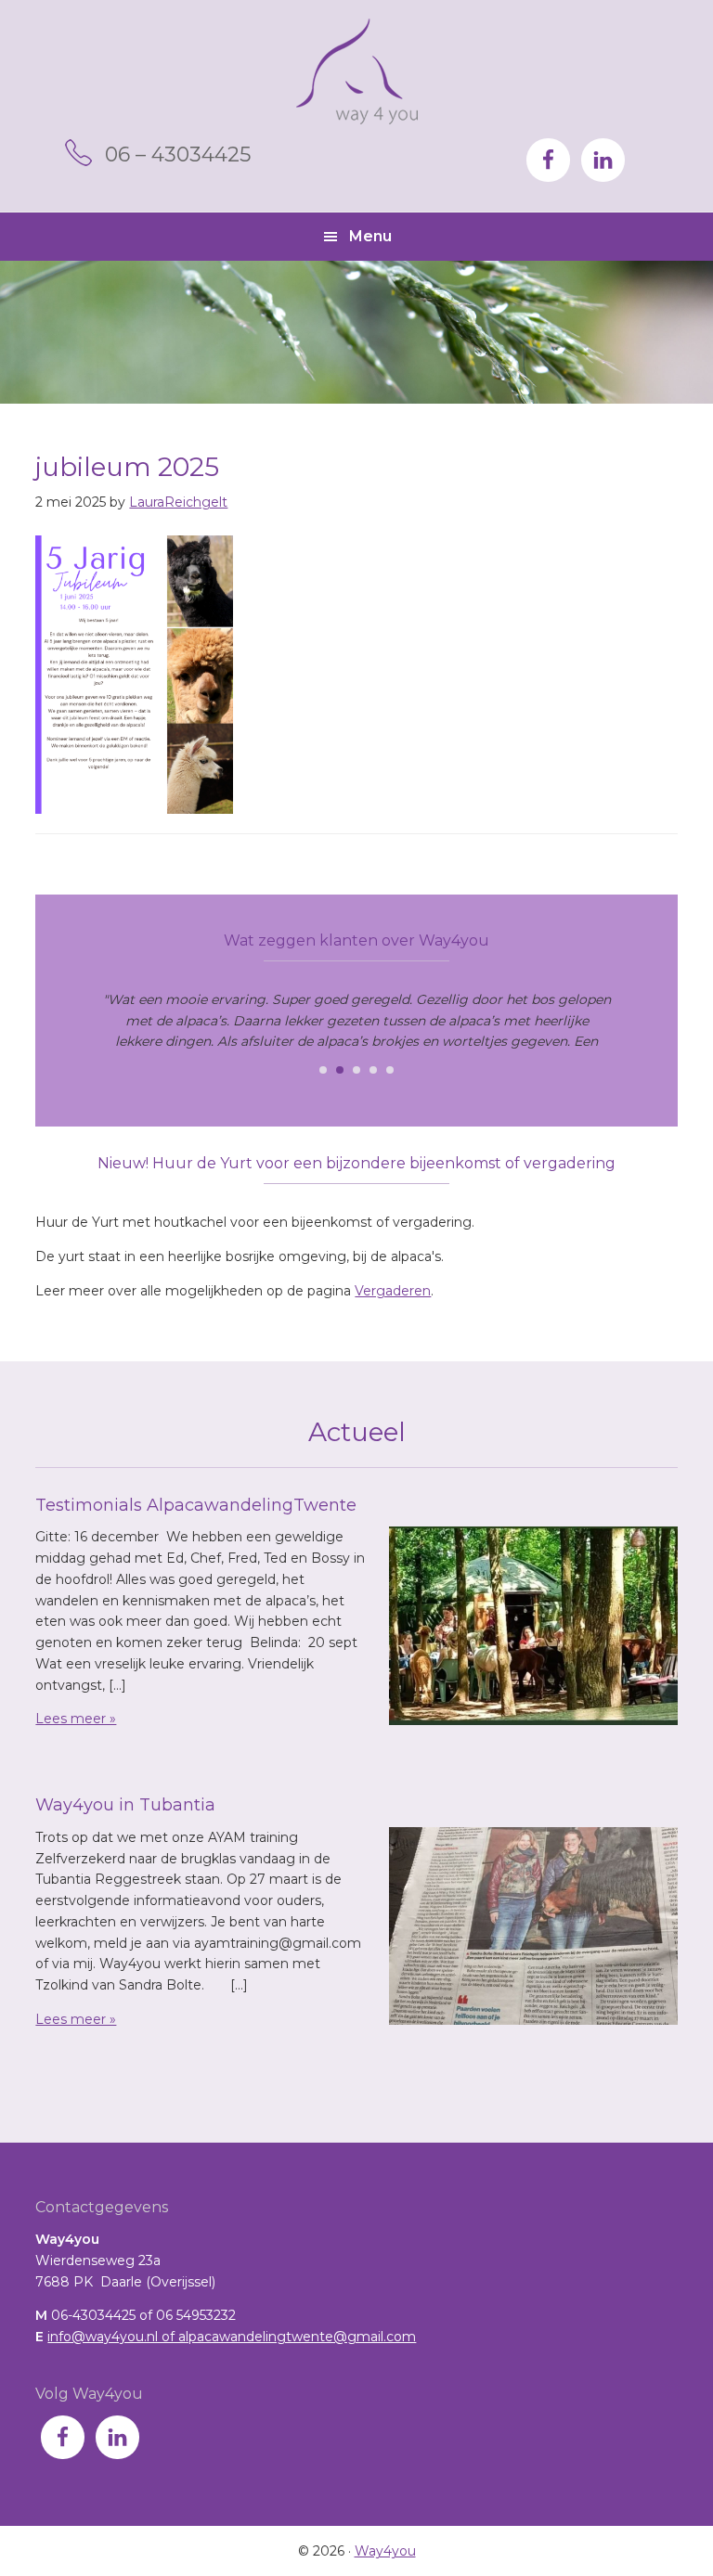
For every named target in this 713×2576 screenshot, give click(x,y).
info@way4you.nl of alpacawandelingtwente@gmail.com (232, 2337)
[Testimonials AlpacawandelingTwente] (533, 1629)
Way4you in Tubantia (125, 1805)
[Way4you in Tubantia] (533, 1929)
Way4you (357, 71)
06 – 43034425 (178, 155)
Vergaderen (393, 1291)
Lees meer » (76, 1719)
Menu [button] (370, 236)
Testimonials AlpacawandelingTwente (196, 1505)
